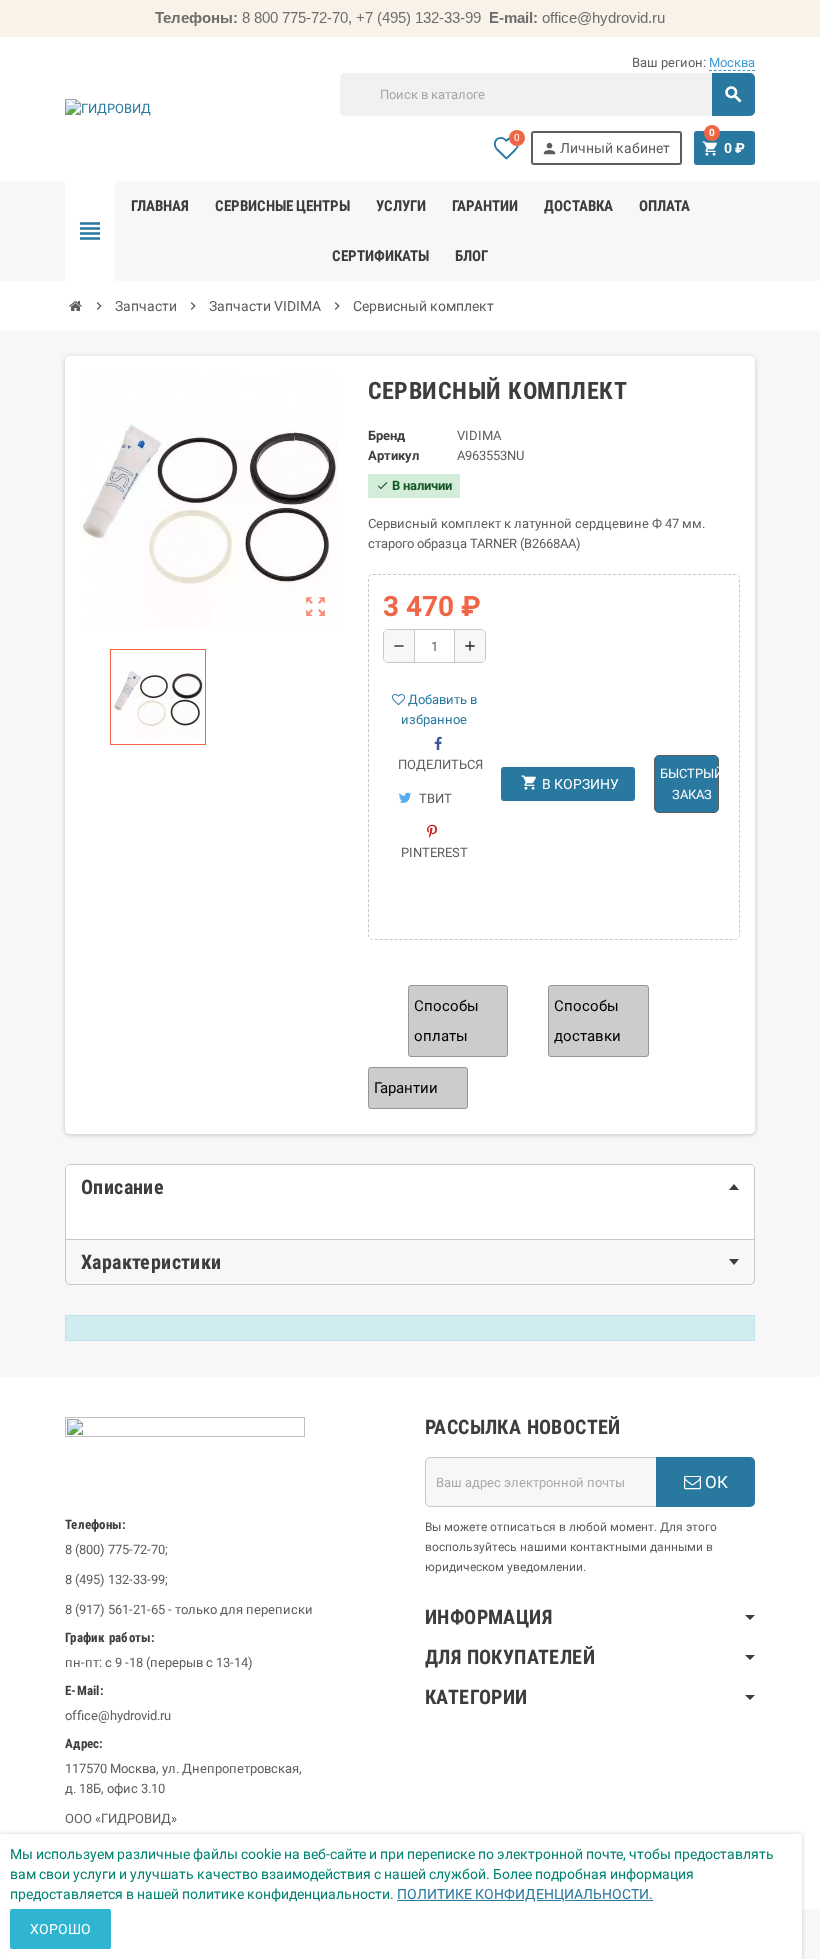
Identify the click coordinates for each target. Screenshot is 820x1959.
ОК (714, 1482)
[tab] (410, 1187)
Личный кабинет (605, 148)
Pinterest (434, 852)
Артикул (393, 455)
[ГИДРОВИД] (108, 108)
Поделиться (440, 764)
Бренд (386, 435)
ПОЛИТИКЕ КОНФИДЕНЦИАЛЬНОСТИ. (525, 1894)
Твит (434, 798)
